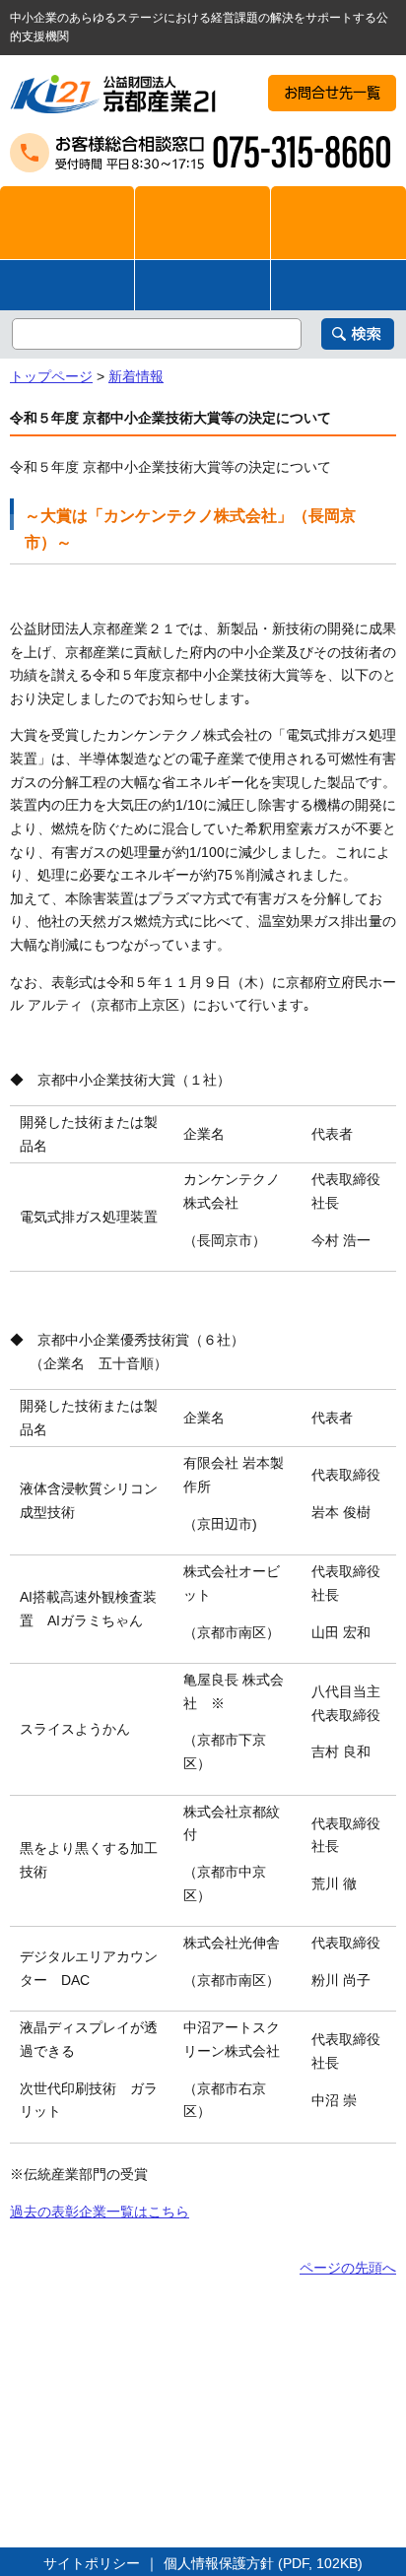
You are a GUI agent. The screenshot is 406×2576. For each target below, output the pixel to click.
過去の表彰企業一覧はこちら (100, 2212)
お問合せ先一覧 (332, 93)
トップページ (51, 376)
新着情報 (136, 376)
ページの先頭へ (348, 2268)
